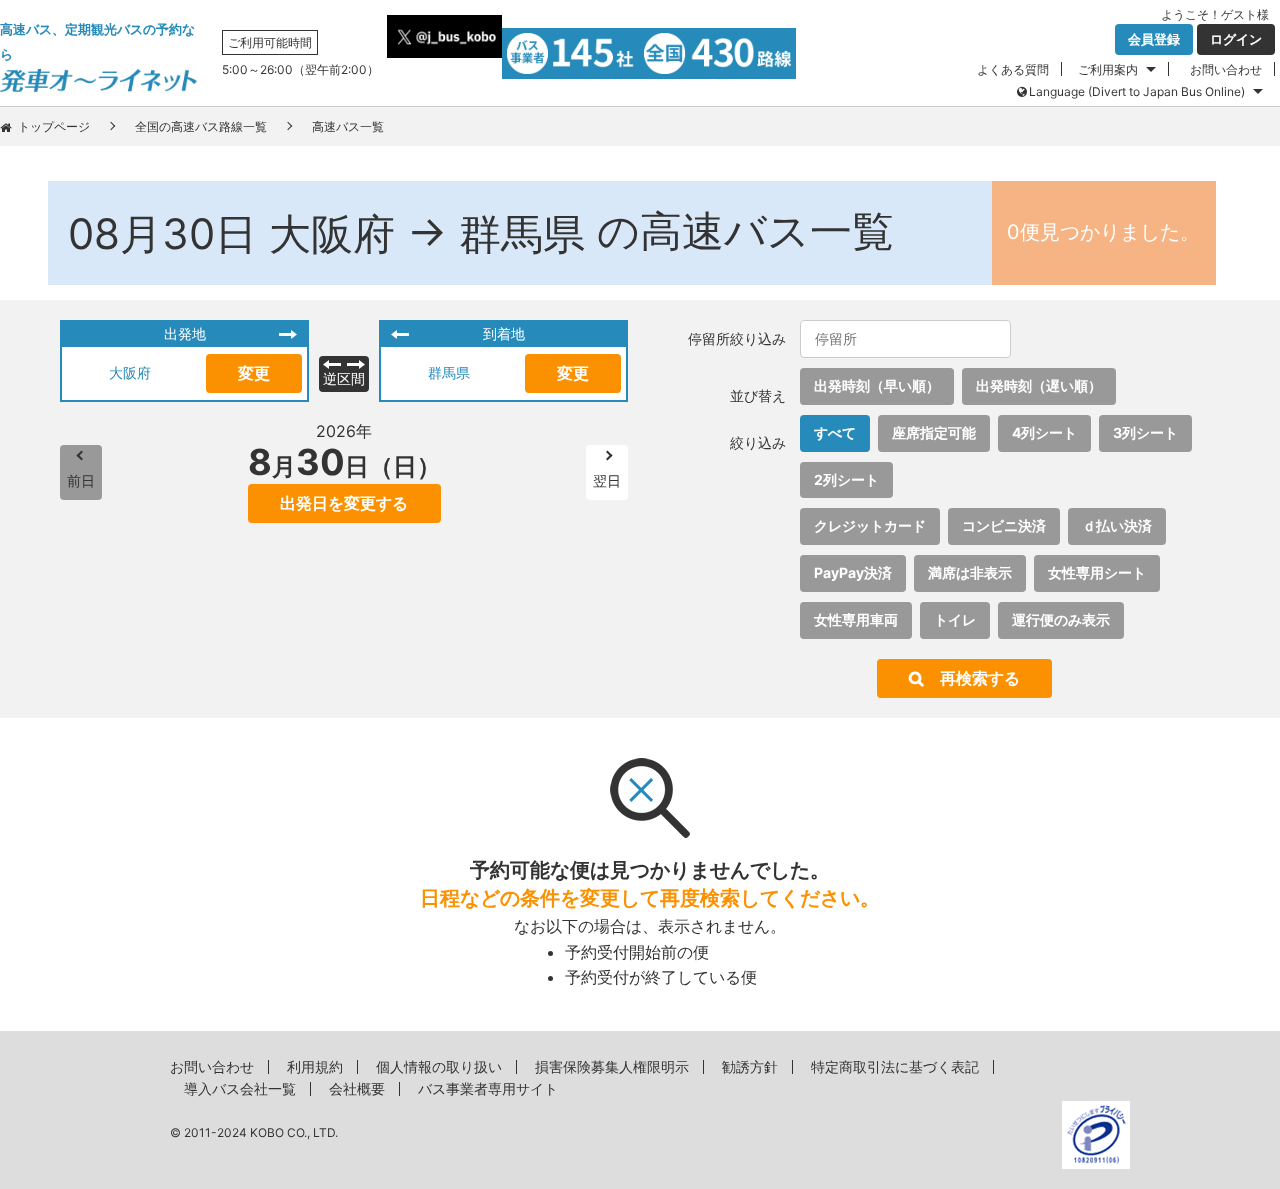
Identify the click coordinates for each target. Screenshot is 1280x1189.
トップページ (54, 126)
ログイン (1236, 39)
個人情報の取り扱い (439, 1066)
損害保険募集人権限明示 (612, 1066)
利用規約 (315, 1066)
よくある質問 (1013, 69)
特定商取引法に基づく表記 (895, 1066)
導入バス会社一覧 (240, 1088)
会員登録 (1154, 39)
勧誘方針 (750, 1066)
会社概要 (357, 1088)
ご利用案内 (1108, 69)
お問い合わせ (1226, 69)
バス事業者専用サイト (488, 1088)
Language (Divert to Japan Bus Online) (1137, 91)
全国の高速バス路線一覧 (201, 126)
